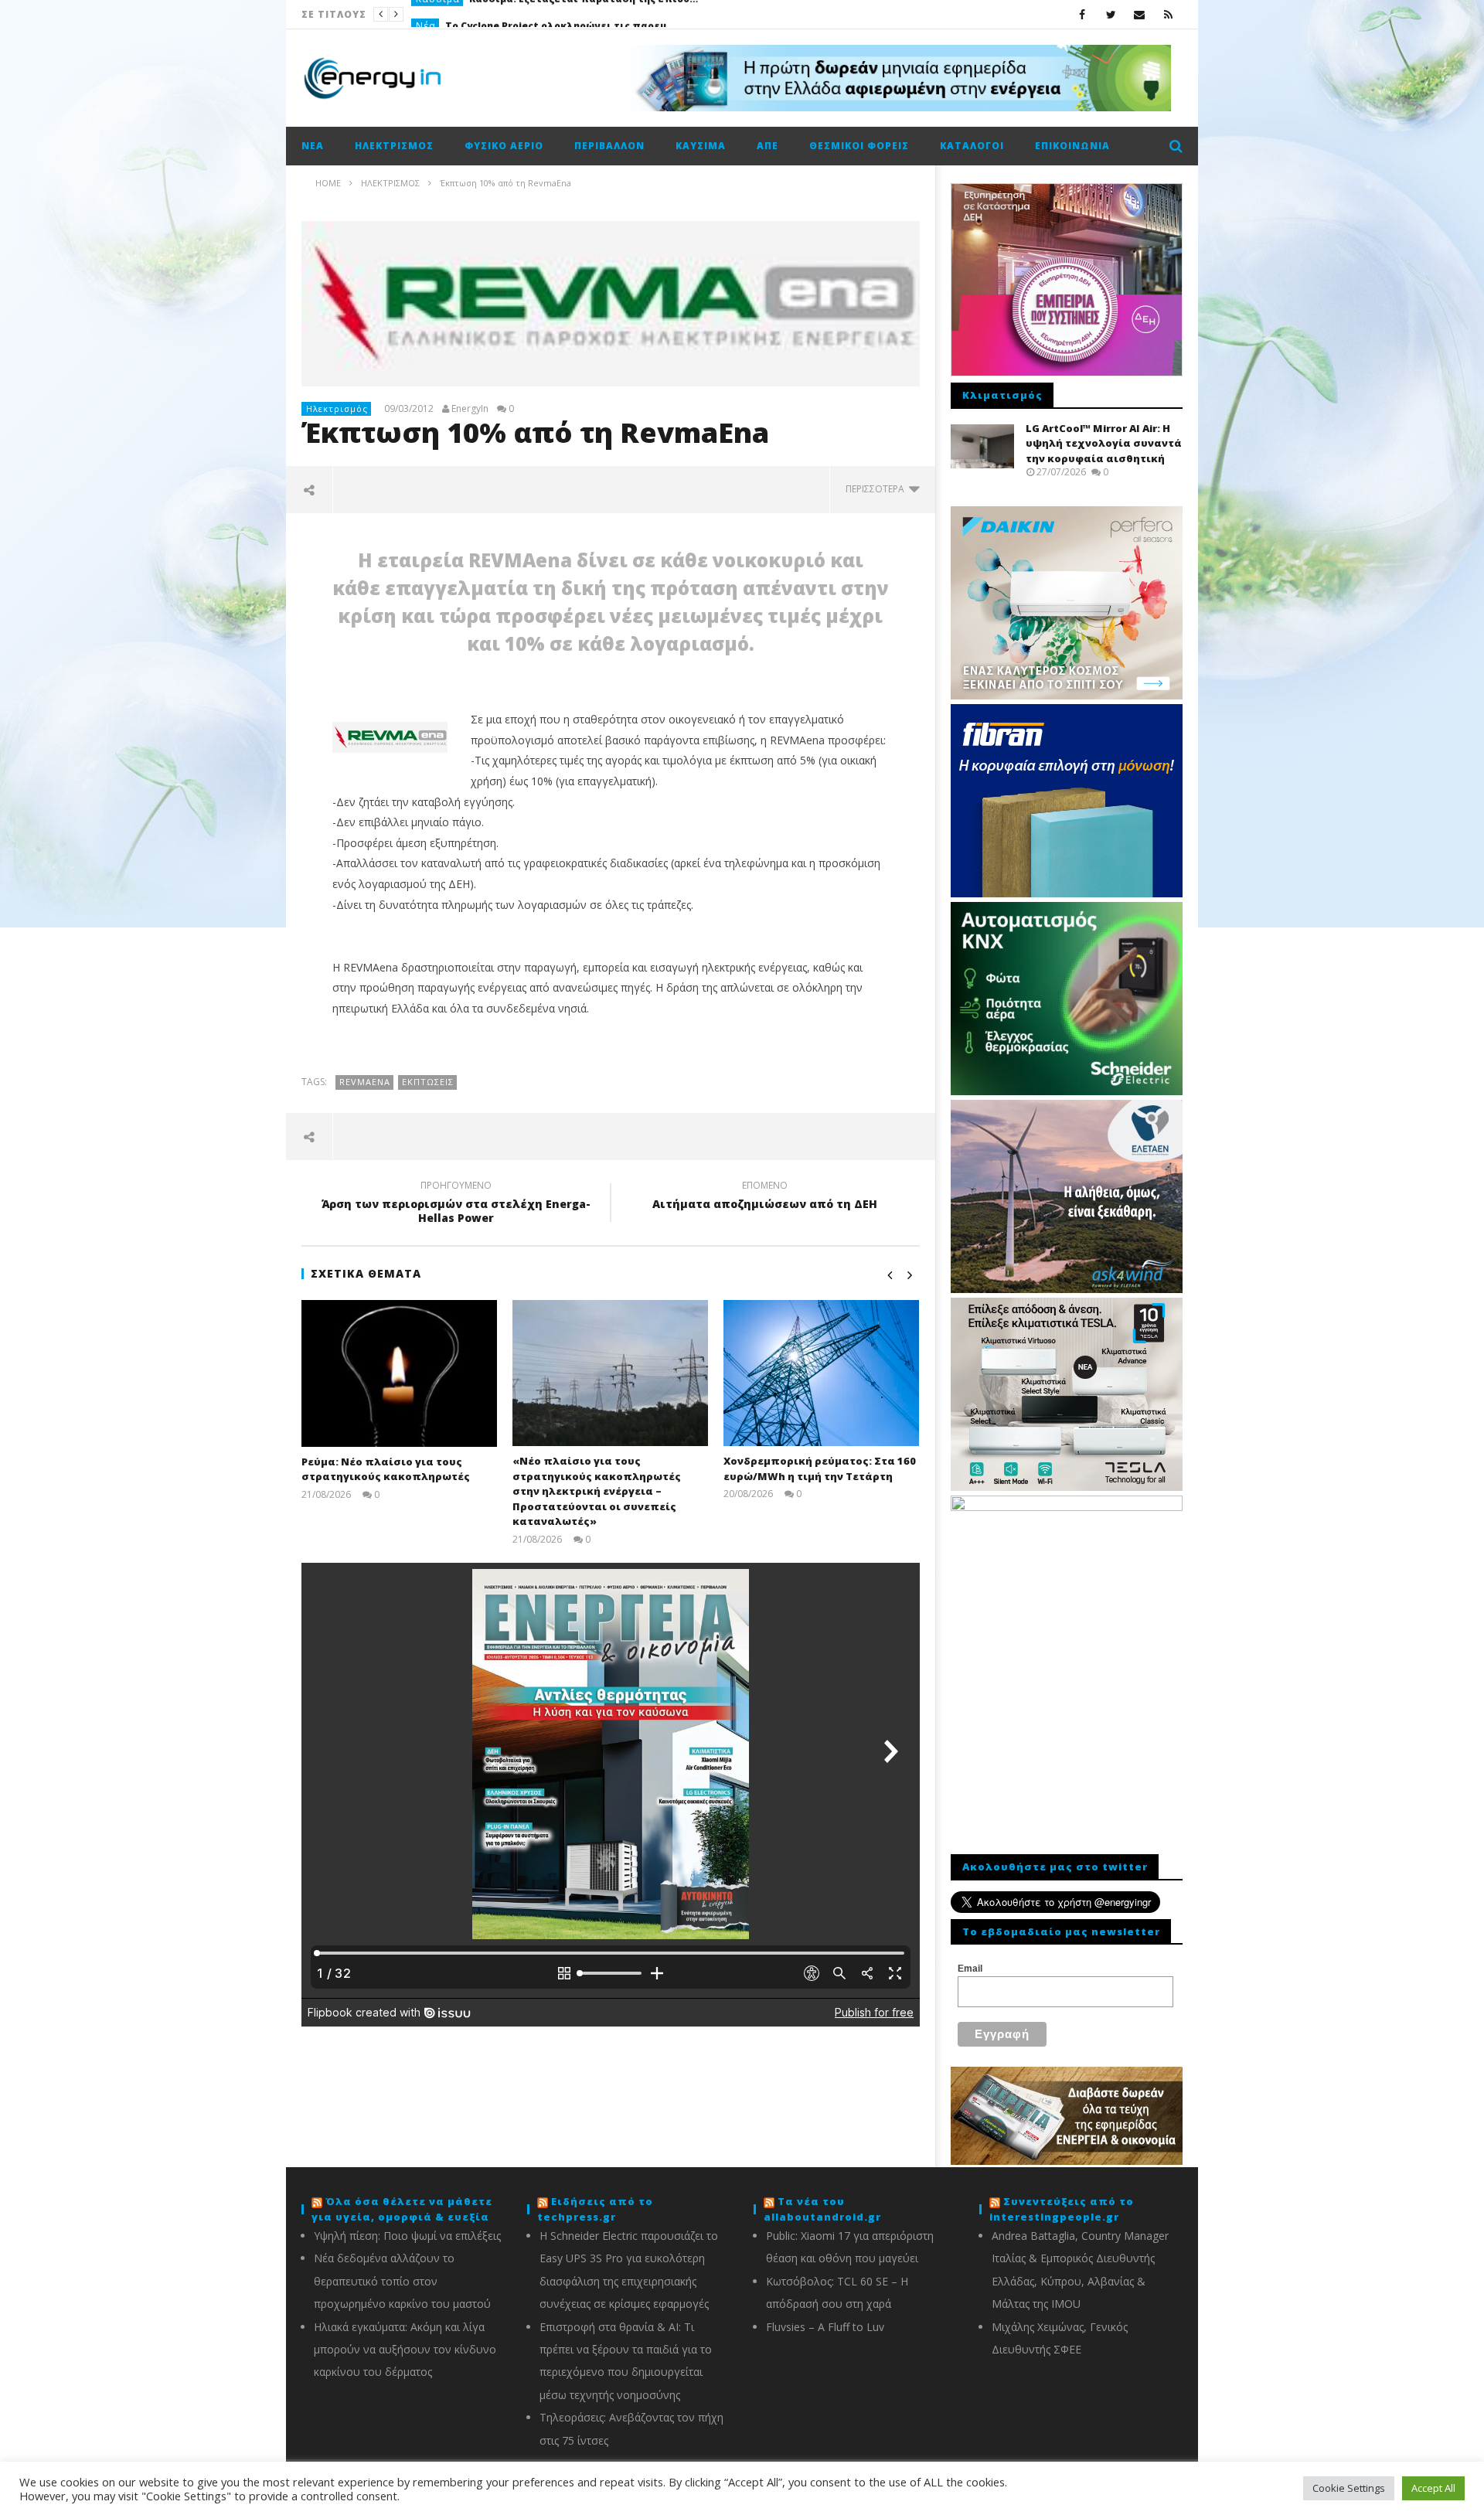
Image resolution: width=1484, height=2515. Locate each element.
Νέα (426, 14)
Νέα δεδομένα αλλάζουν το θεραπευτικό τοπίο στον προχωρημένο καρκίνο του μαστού (402, 2281)
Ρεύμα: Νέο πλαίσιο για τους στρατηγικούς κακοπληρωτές (386, 1469)
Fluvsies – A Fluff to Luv (825, 2327)
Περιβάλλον (609, 146)
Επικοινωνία (1072, 146)
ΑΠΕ (768, 146)
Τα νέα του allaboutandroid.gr (822, 2209)
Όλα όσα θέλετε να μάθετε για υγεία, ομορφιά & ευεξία (402, 2209)
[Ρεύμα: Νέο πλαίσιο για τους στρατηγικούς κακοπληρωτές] (399, 1373)
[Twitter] (1111, 14)
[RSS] (1168, 14)
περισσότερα (877, 489)
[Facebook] (1082, 14)
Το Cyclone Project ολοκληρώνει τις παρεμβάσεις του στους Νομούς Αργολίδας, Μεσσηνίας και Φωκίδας (561, 14)
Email (970, 1969)
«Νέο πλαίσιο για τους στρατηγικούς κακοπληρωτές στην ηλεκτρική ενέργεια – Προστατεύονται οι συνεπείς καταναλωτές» (597, 1491)
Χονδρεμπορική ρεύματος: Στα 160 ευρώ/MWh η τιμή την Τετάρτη (820, 1469)
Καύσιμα (701, 146)
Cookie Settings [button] (1349, 2488)
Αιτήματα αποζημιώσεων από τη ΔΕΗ (765, 1197)
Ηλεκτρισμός (394, 146)
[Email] (1140, 14)
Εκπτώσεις (428, 1082)
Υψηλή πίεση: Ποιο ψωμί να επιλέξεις (407, 2236)
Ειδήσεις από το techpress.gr (595, 2209)
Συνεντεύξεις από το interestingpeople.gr (1062, 2209)
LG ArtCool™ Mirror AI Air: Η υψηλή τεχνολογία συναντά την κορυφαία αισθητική (1104, 443)
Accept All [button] (1433, 2488)
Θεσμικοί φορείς (859, 146)
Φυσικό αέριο (504, 146)
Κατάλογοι (972, 146)
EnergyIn (470, 409)
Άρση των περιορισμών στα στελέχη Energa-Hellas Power (456, 1204)
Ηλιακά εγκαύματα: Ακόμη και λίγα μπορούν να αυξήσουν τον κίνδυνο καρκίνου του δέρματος (405, 2350)
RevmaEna (365, 1082)
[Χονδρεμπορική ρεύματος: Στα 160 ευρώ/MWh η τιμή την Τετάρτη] (821, 1373)
